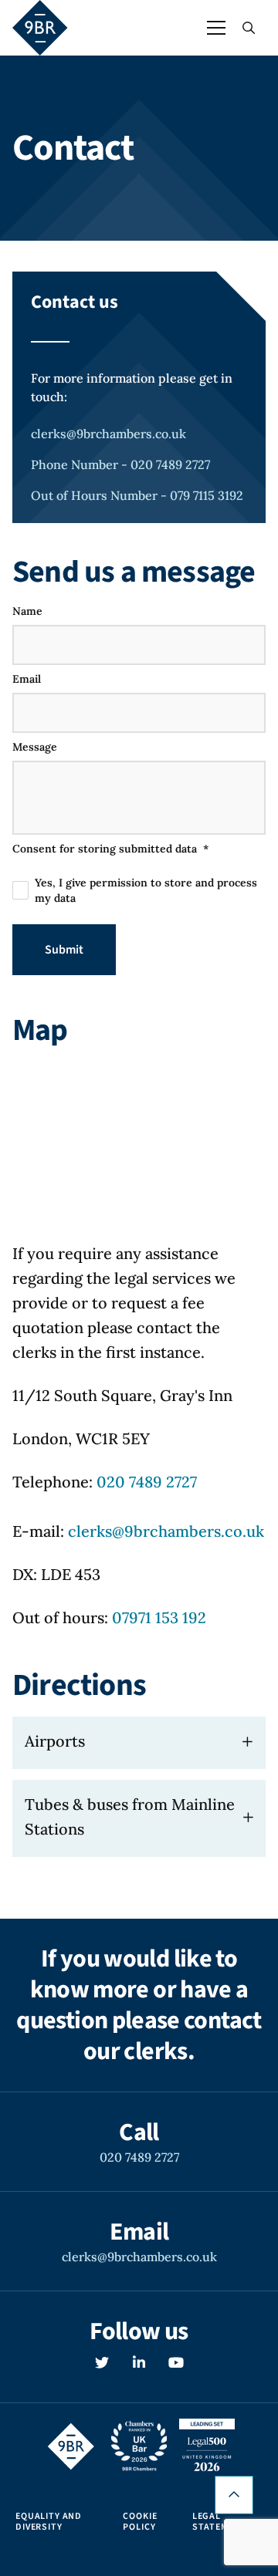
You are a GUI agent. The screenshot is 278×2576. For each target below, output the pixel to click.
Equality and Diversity (49, 2522)
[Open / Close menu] (216, 28)
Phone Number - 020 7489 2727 (120, 464)
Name (27, 611)
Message (35, 747)
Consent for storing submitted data (110, 849)
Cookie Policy (140, 2522)
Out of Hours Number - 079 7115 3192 (137, 495)
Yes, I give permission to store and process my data (146, 890)
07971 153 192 (159, 1617)
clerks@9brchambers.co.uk (108, 434)
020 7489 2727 (147, 1482)
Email (27, 679)
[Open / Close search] (249, 28)
